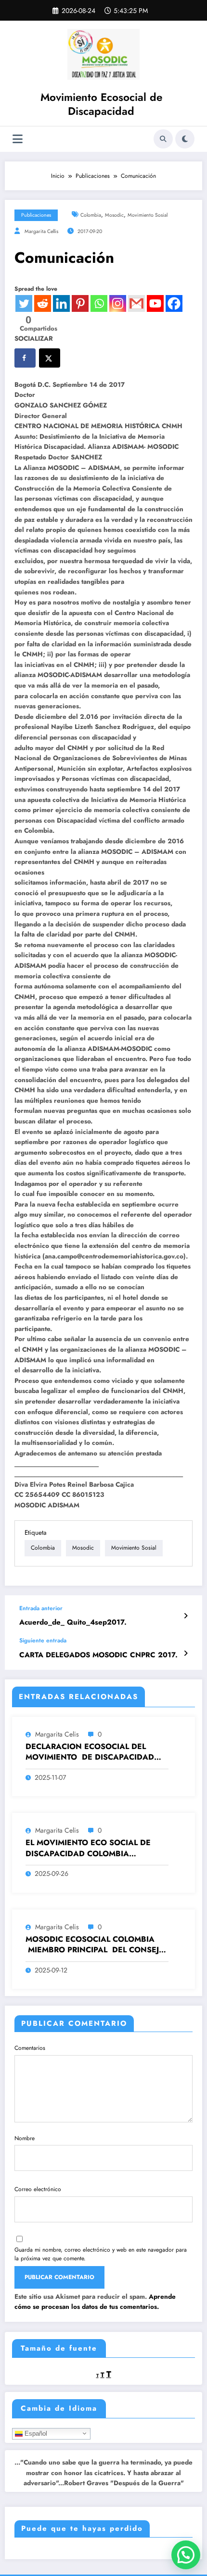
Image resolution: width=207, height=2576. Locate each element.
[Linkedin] (61, 303)
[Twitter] (24, 303)
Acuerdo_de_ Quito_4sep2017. (73, 1622)
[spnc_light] (185, 139)
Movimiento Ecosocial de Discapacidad (101, 104)
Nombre (25, 2138)
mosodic (114, 215)
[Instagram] (118, 303)
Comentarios (30, 2048)
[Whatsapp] (99, 303)
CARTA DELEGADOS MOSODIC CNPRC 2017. (98, 1655)
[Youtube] (155, 303)
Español (35, 2433)
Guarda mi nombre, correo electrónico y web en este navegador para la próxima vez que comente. (101, 2254)
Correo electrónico (38, 2189)
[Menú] (18, 139)
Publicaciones (36, 215)
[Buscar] (163, 139)
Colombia (91, 215)
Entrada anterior (41, 1608)
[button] (186, 2555)
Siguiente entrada (43, 1640)
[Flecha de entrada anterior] (186, 1616)
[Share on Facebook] (25, 358)
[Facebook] (174, 303)
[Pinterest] (80, 303)
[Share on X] (50, 358)
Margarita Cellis (41, 231)
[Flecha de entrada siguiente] (186, 1653)
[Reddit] (43, 303)
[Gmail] (136, 303)
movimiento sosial (148, 215)
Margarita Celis (57, 1734)
